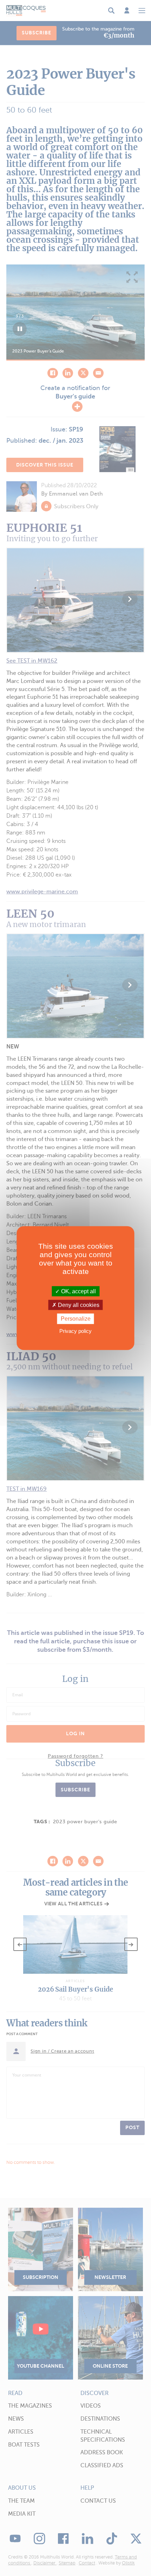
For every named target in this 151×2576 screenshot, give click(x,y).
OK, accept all (78, 1291)
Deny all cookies (78, 1305)
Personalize (76, 1319)
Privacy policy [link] (75, 1331)
